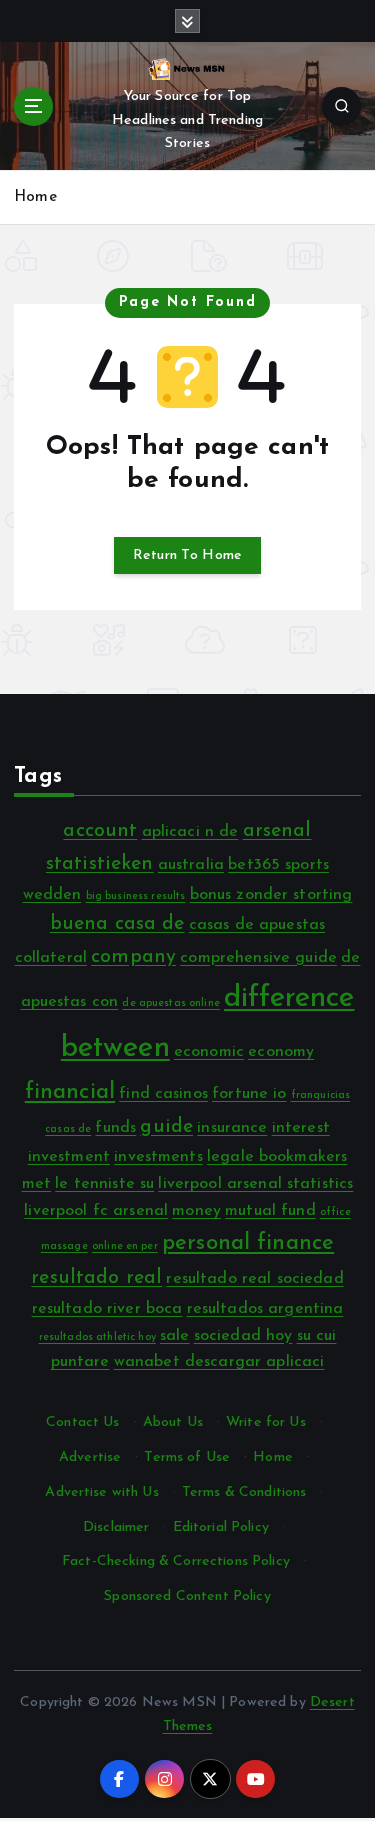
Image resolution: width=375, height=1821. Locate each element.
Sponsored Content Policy (187, 1596)
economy (281, 1052)
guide (166, 1127)
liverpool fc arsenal (96, 1211)
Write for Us (266, 1422)
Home (35, 197)
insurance (232, 1128)
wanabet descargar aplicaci (219, 1362)
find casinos (163, 1094)
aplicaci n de (190, 832)
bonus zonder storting (271, 895)
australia (191, 865)
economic (209, 1052)
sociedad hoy (243, 1336)
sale (175, 1336)
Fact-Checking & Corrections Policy (176, 1561)
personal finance (248, 1243)
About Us (173, 1422)
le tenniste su (104, 1184)
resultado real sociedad (254, 1279)
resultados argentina (265, 1309)
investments (158, 1157)
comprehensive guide (258, 958)
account (100, 831)
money (196, 1211)
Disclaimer (116, 1527)
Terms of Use (187, 1457)
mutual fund (270, 1211)
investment (69, 1157)
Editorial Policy (221, 1527)
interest (301, 1128)
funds (115, 1128)
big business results (136, 896)
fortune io (249, 1094)
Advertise (90, 1457)
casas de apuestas (257, 925)
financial (70, 1092)
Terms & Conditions (244, 1492)
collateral (51, 958)
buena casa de (117, 924)
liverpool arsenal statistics (255, 1184)
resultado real (96, 1278)
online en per (125, 1246)
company (133, 957)
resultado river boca (107, 1309)
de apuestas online (171, 1003)
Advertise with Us (101, 1492)
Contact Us (82, 1422)
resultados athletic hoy (97, 1337)
